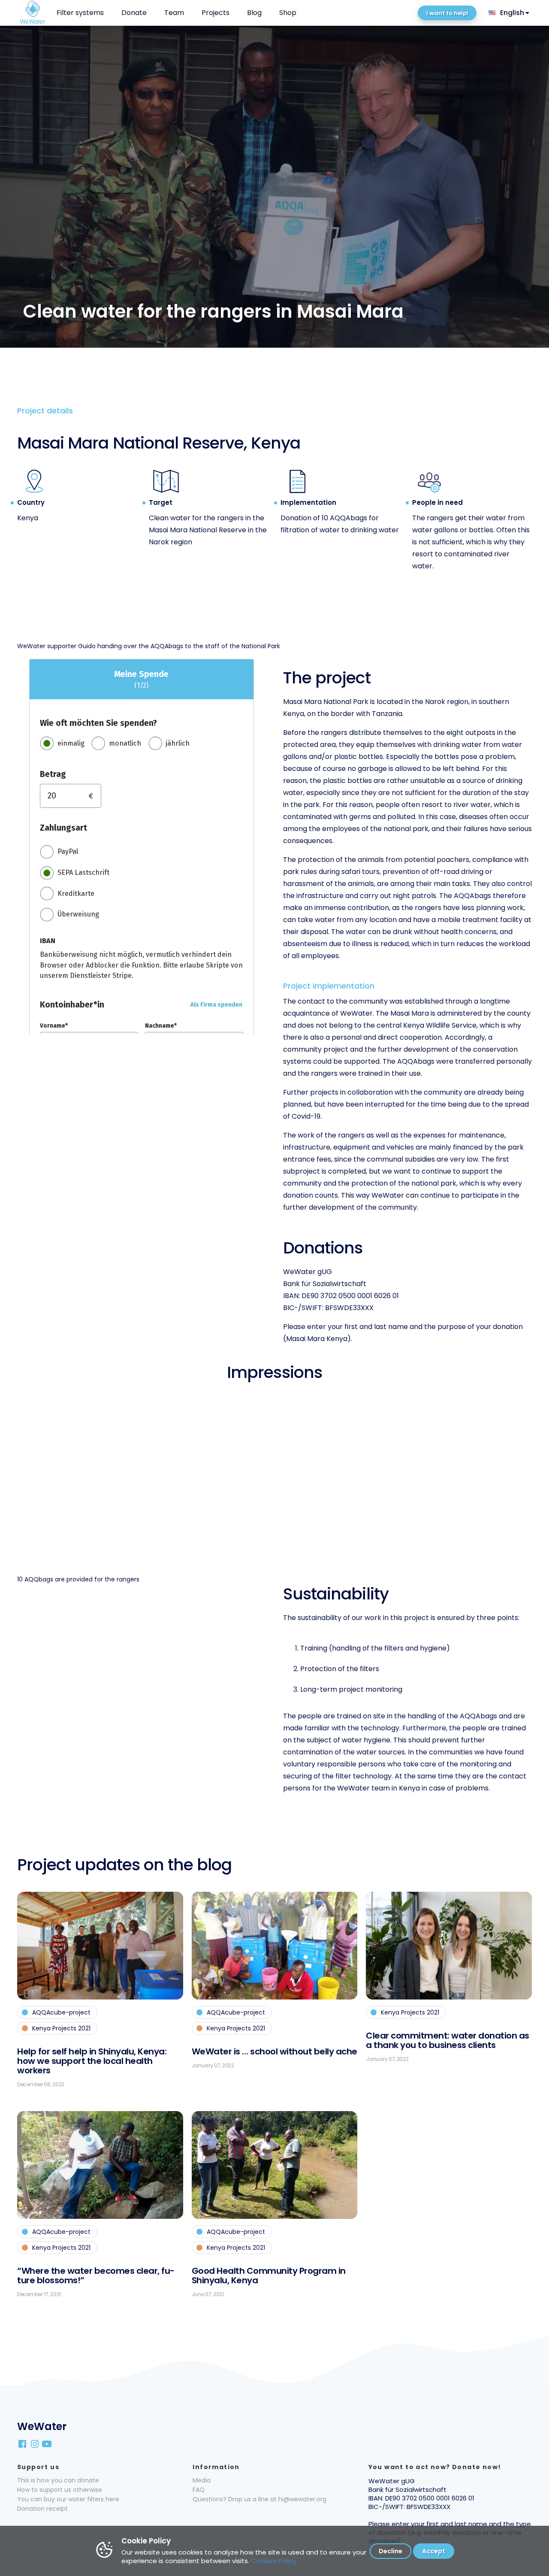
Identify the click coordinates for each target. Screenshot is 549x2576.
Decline (391, 2551)
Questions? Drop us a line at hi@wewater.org (259, 2499)
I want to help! (447, 13)
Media (202, 2480)
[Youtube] (48, 2443)
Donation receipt (42, 2509)
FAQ (199, 2490)
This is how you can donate (58, 2480)
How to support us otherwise (60, 2490)
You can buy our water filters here (68, 2499)
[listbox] (510, 13)
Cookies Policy (274, 2561)
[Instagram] (35, 2443)
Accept (434, 2551)
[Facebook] (23, 2443)
